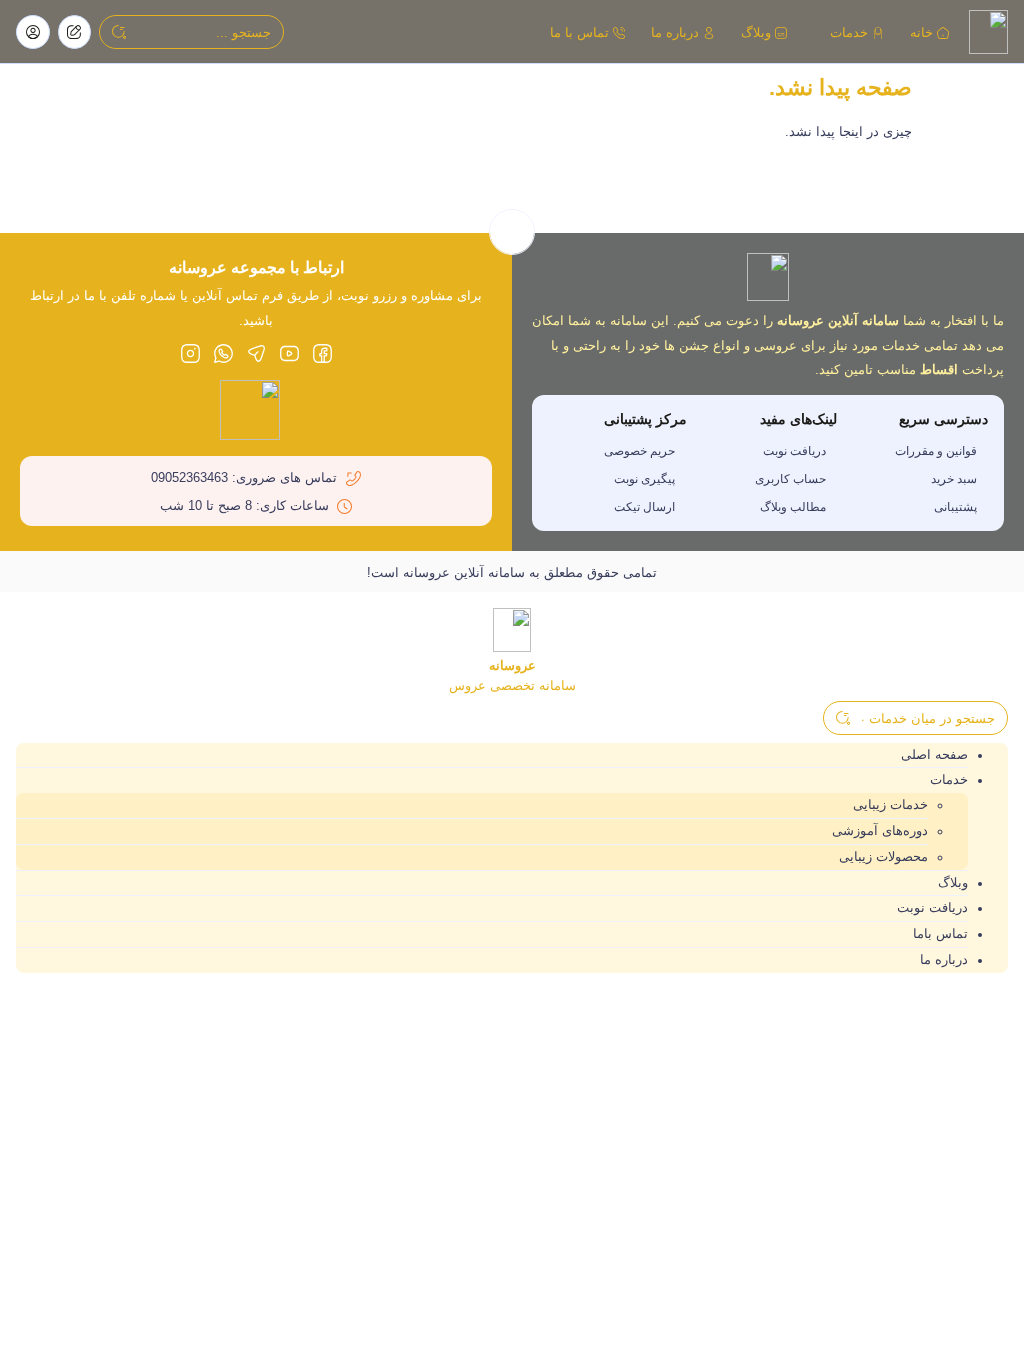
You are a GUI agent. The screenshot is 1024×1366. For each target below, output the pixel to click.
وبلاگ (953, 882)
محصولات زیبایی (883, 856)
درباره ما (944, 959)
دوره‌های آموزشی (880, 830)
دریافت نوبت (932, 907)
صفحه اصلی (934, 754)
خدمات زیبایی (890, 804)
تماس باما (940, 933)
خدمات (949, 779)
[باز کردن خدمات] (819, 33)
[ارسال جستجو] (125, 32)
